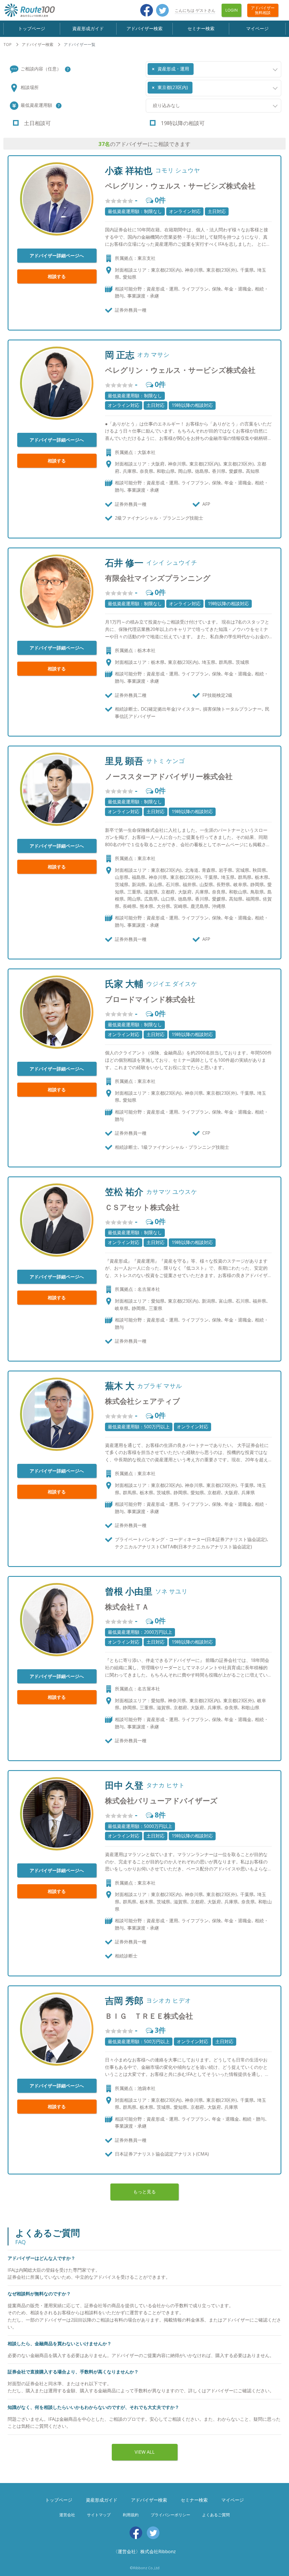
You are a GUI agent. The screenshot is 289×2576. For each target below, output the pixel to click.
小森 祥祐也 (129, 170)
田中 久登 (124, 1785)
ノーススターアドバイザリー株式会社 (169, 776)
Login (231, 10)
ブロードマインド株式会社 (150, 999)
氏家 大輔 (124, 984)
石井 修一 (124, 563)
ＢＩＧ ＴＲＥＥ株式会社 (149, 2016)
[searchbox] (197, 67)
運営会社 (67, 2515)
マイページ (257, 28)
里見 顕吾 (124, 761)
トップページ (32, 28)
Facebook (147, 10)
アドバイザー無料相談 (263, 10)
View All (145, 2452)
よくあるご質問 (216, 2515)
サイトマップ (99, 2515)
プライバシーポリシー (170, 2515)
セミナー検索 (201, 28)
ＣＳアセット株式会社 (142, 1207)
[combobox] (214, 69)
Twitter (162, 10)
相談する (57, 276)
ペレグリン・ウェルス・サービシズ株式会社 (180, 186)
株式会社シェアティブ (143, 1401)
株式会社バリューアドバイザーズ (161, 1801)
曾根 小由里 (129, 1591)
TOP (7, 44)
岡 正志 (120, 355)
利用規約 (131, 2515)
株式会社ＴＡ (127, 1607)
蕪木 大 (120, 1386)
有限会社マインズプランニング (158, 578)
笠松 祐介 (124, 1192)
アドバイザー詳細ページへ (57, 256)
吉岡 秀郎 (124, 2001)
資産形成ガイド (88, 28)
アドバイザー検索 (144, 28)
